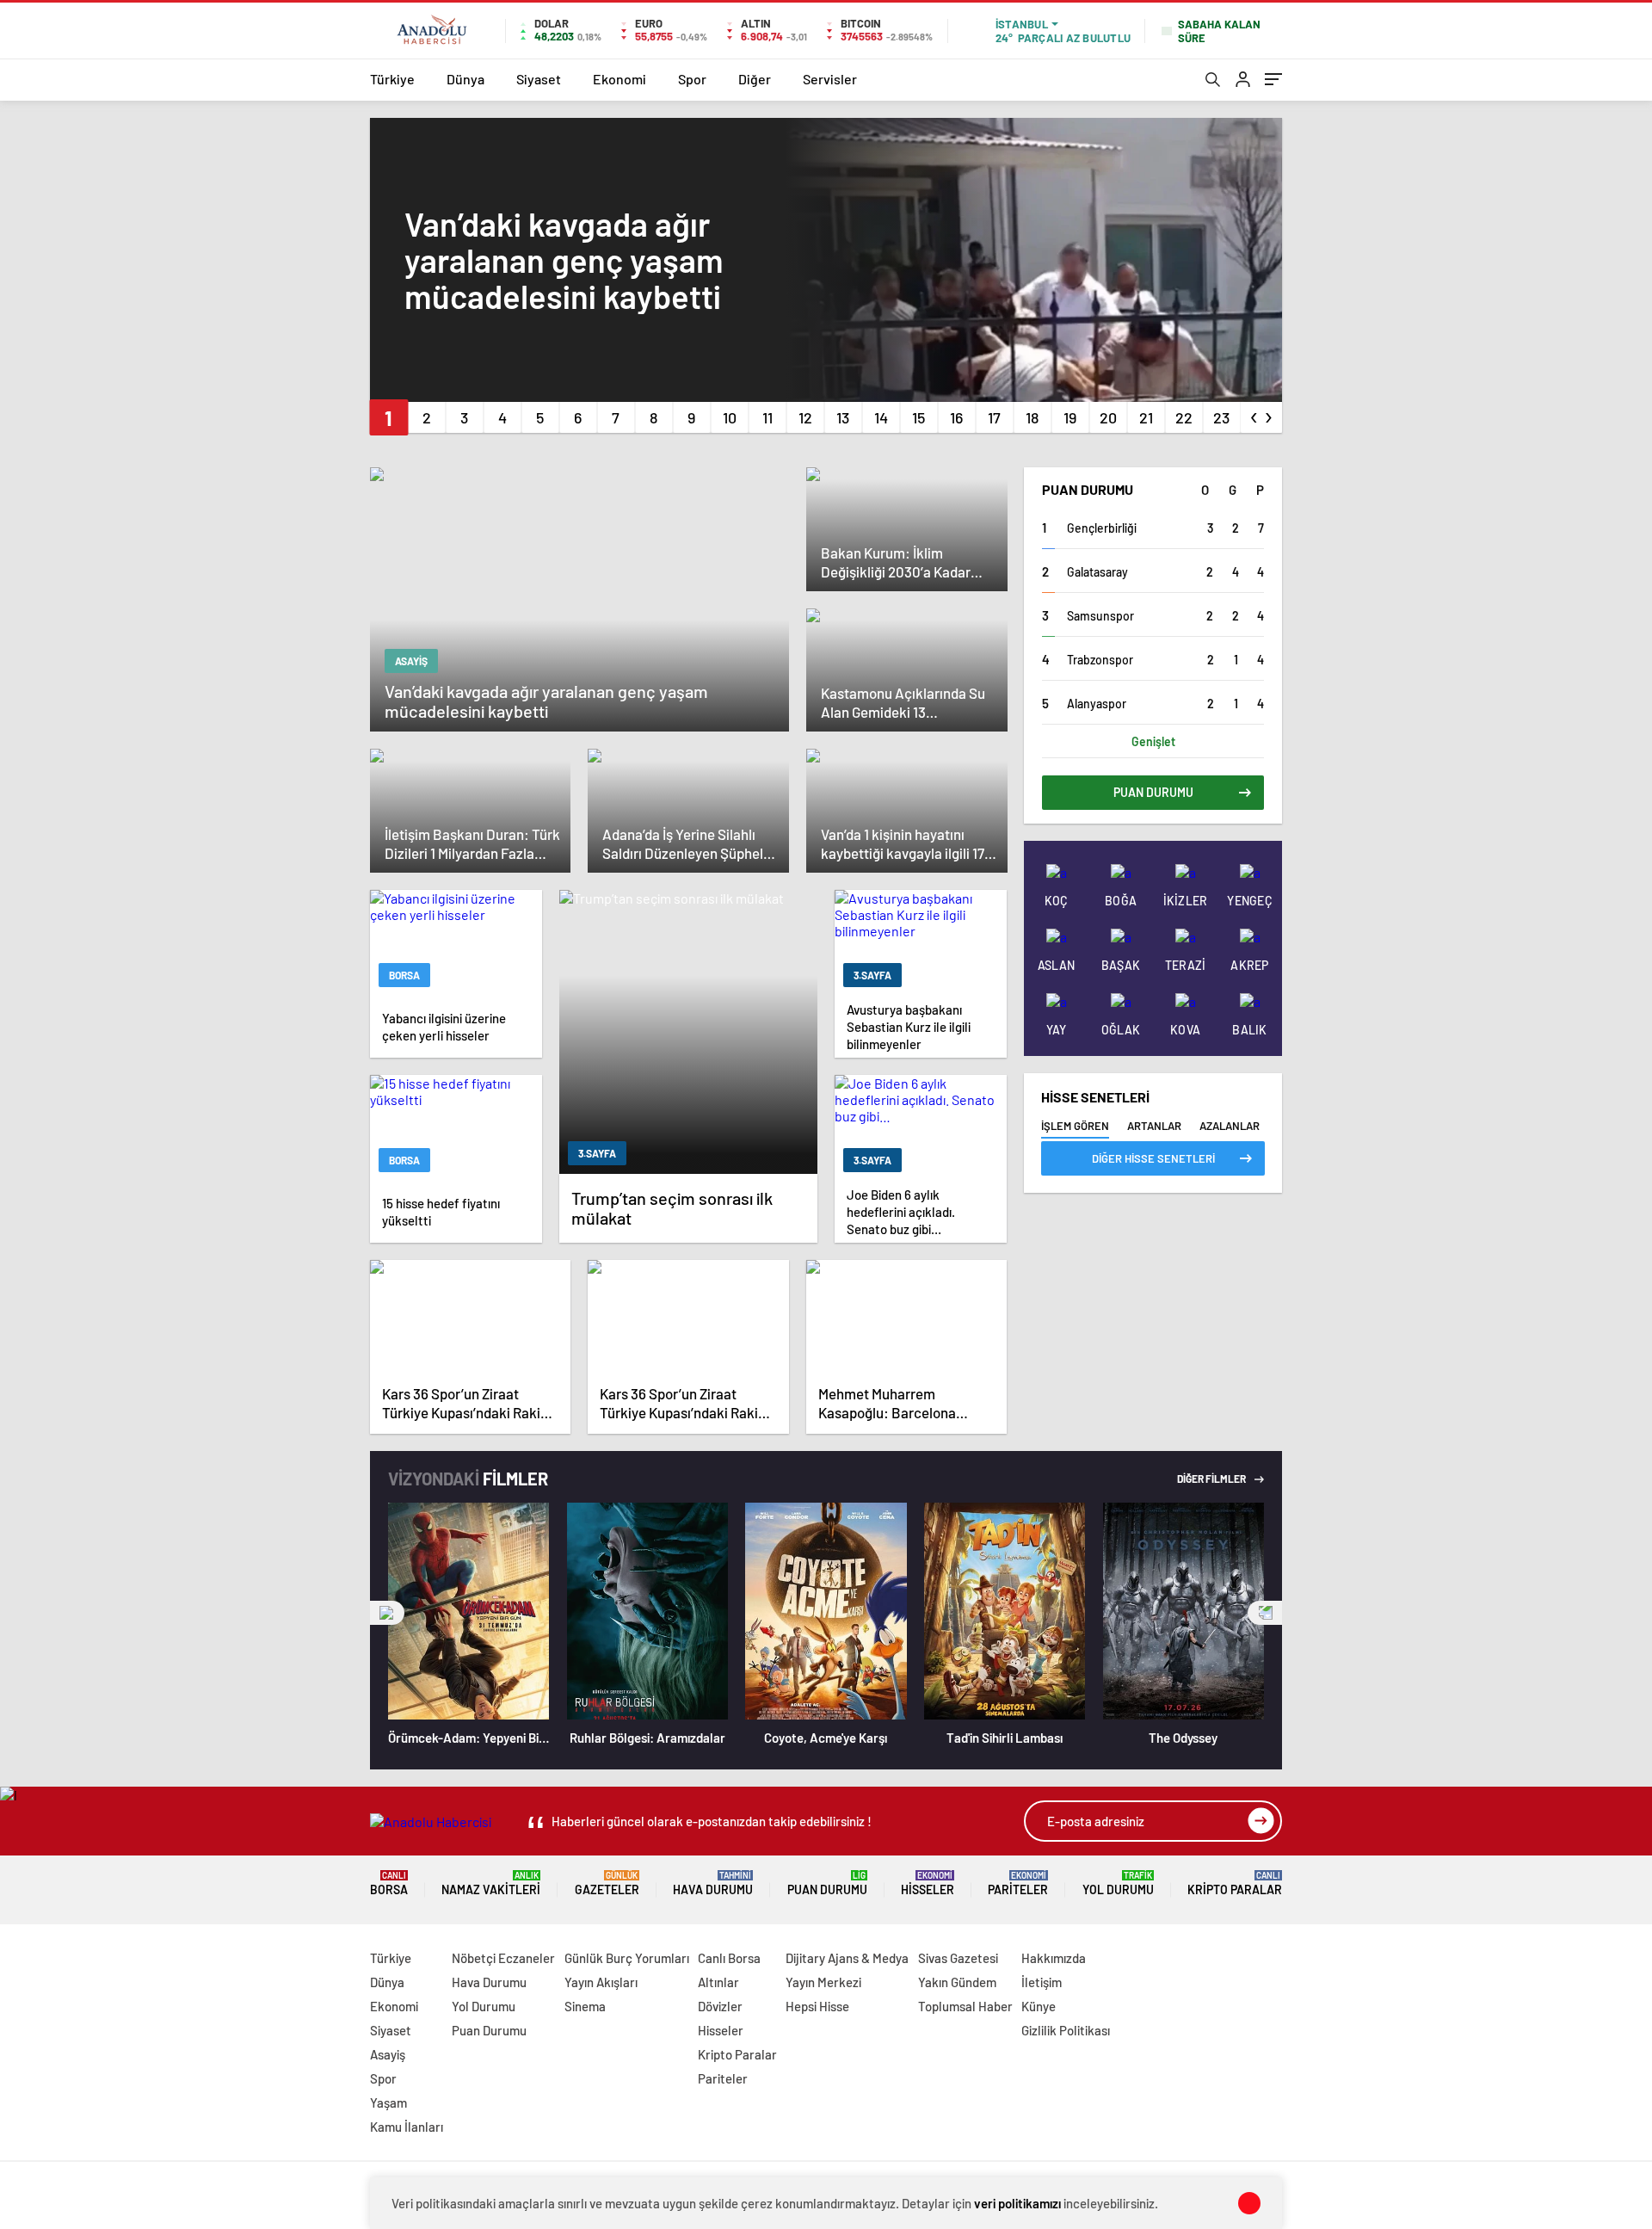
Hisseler (928, 1883)
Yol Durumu (1118, 1883)
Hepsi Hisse (817, 2006)
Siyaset (539, 79)
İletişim (1042, 1982)
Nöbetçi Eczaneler (503, 1958)
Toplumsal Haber (965, 2006)
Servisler (830, 79)
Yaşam (388, 2102)
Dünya (465, 79)
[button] (388, 417)
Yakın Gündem (957, 1982)
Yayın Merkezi (823, 1982)
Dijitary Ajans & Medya (847, 1958)
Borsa (389, 1883)
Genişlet (1153, 741)
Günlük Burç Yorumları (627, 1958)
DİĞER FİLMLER (1212, 1479)
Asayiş (388, 2054)
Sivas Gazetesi (958, 1958)
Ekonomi (619, 79)
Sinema (585, 2006)
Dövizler (720, 2006)
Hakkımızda (1054, 1958)
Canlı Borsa (729, 1958)
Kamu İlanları (407, 2127)
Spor (692, 79)
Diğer (755, 79)
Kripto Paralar (1235, 1883)
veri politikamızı (1017, 2203)
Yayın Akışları (601, 1982)
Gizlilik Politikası (1066, 2030)
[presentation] (1254, 414)
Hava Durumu (713, 1883)
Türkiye (392, 79)
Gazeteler (607, 1883)
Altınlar (718, 1982)
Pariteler (1018, 1883)
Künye (1039, 2006)
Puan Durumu (827, 1883)
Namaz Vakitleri (491, 1883)
